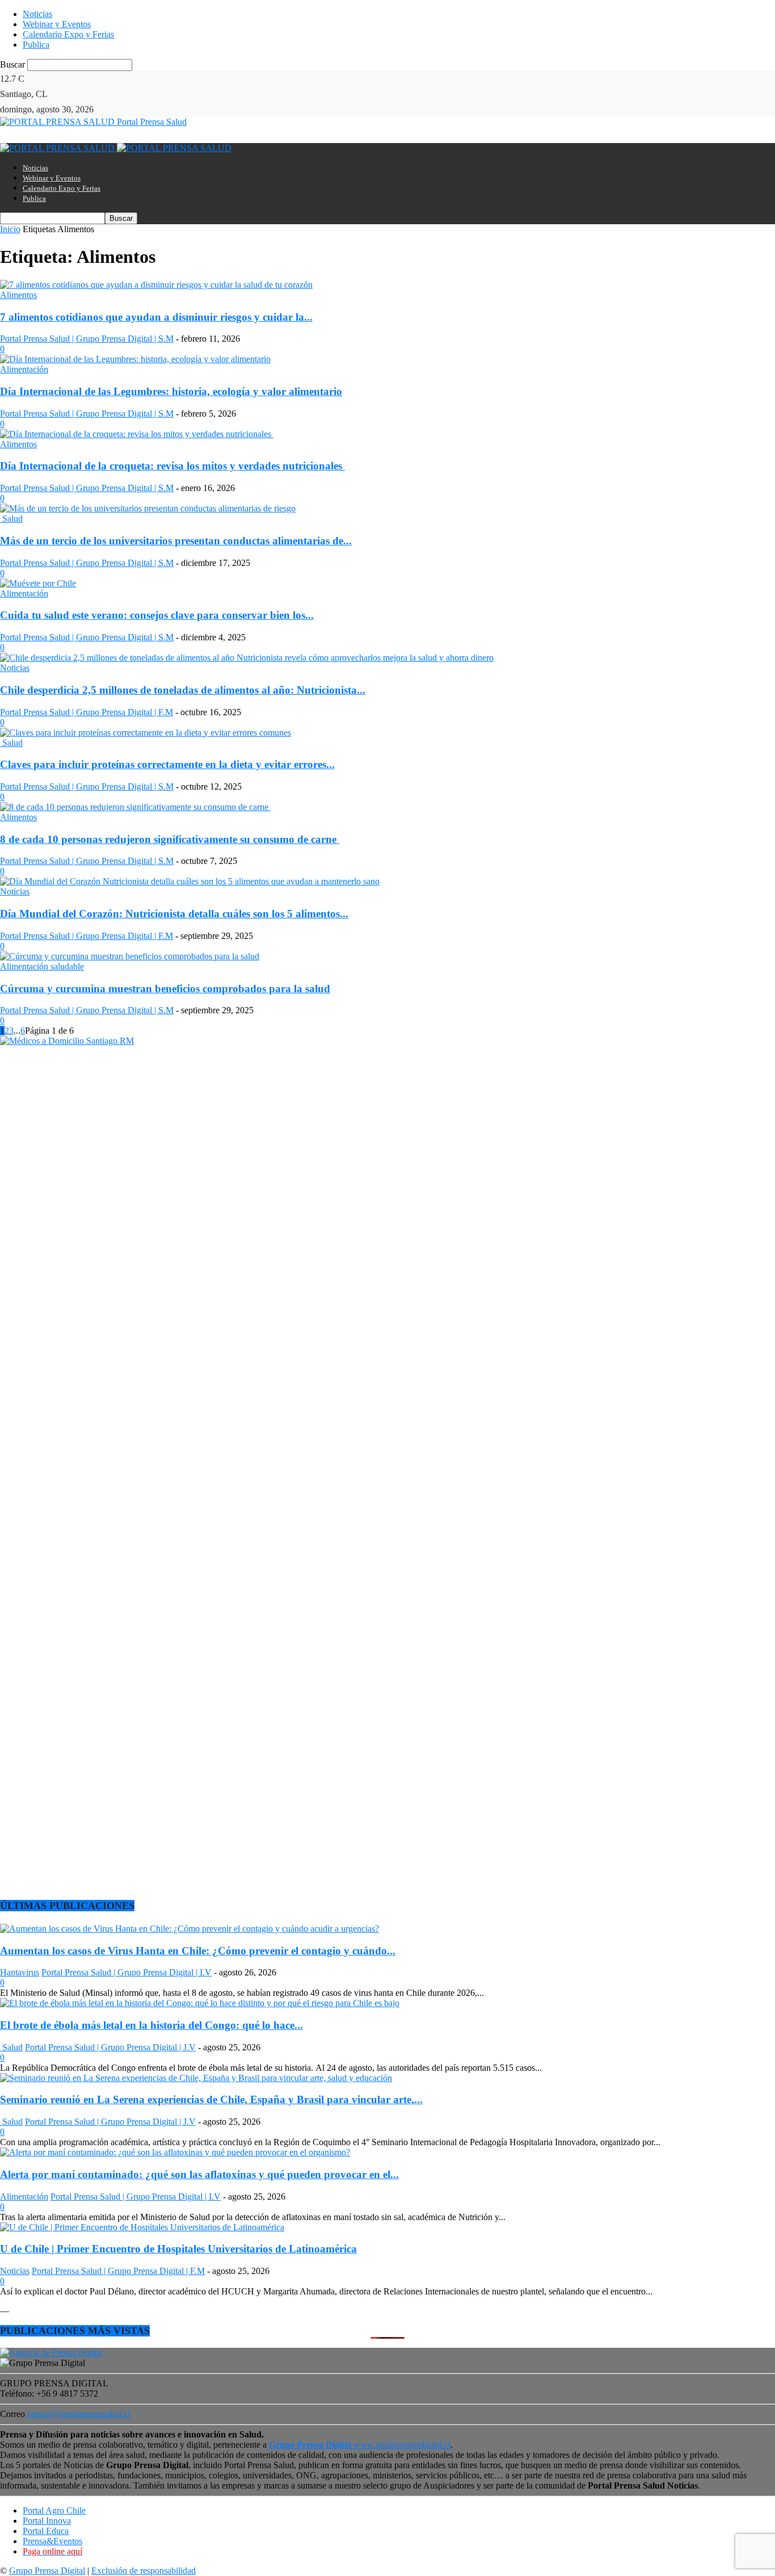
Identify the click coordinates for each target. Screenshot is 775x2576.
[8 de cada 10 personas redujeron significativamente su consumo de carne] (135, 807)
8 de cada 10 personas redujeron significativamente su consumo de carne (170, 839)
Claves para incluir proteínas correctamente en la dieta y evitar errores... (167, 764)
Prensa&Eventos (52, 2541)
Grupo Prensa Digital (47, 2571)
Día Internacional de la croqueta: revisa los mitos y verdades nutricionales (172, 466)
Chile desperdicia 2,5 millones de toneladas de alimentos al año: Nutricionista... (183, 690)
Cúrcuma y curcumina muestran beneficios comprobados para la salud (165, 989)
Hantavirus (20, 1972)
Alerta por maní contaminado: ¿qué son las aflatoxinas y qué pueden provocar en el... (199, 2174)
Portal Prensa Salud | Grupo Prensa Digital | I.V (127, 1972)
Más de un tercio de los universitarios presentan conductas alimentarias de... (176, 541)
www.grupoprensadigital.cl (360, 2445)
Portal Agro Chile (54, 2510)
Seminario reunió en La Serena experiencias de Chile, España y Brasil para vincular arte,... (211, 2099)
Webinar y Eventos (57, 24)
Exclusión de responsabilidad (144, 2571)
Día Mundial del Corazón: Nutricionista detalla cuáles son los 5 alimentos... (174, 914)
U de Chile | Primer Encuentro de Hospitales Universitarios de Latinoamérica (178, 2249)
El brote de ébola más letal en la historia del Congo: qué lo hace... (151, 2025)
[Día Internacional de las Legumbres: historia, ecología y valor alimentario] (135, 359)
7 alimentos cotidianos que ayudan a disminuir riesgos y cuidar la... (156, 317)
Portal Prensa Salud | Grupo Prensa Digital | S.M (87, 339)
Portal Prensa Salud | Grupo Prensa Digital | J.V (110, 2047)
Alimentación (24, 369)
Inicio (10, 229)
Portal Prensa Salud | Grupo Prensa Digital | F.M (87, 712)
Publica (36, 45)
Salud (11, 519)
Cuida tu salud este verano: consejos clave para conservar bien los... (157, 615)
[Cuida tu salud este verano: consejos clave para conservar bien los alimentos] (38, 583)
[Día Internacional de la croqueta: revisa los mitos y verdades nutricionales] (137, 434)
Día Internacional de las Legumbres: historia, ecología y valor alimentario (171, 391)
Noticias (37, 14)
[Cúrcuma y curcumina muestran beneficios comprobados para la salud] (130, 956)
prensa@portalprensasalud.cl (79, 2414)
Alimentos (18, 295)
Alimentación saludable (42, 966)
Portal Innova (47, 2521)
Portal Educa (46, 2531)
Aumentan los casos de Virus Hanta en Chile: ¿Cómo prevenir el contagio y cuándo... (198, 1951)
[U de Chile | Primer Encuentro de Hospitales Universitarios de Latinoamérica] (142, 2227)
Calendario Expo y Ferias (68, 34)
